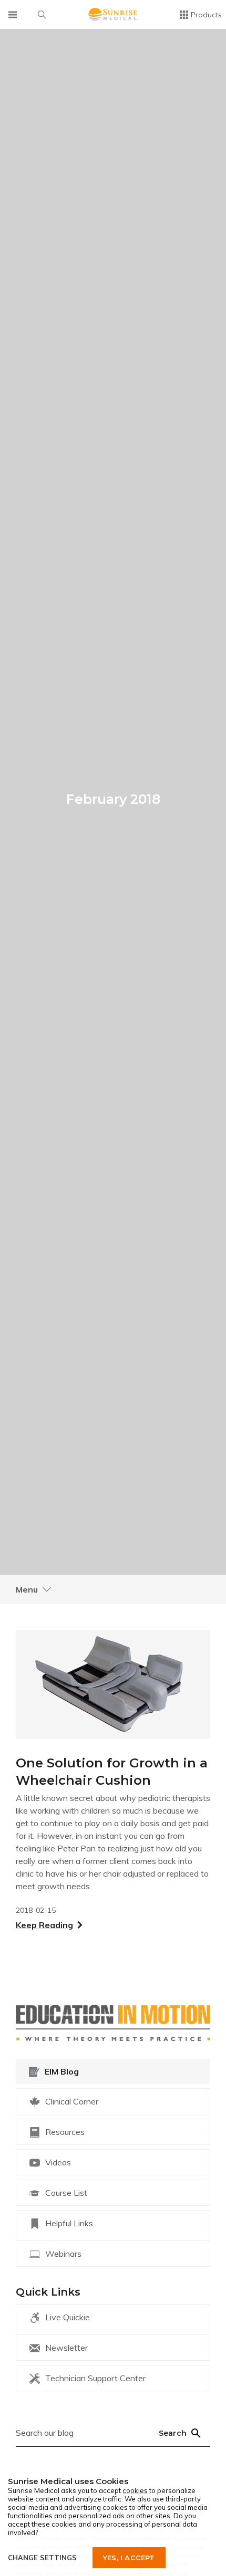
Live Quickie (68, 2317)
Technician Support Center (95, 2378)
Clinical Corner (72, 2101)
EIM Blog (62, 2071)
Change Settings (42, 2558)
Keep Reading (44, 1925)
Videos (58, 2162)
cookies (135, 2490)
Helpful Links (69, 2223)
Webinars (63, 2254)
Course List (66, 2193)
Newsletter (66, 2348)
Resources (65, 2132)
